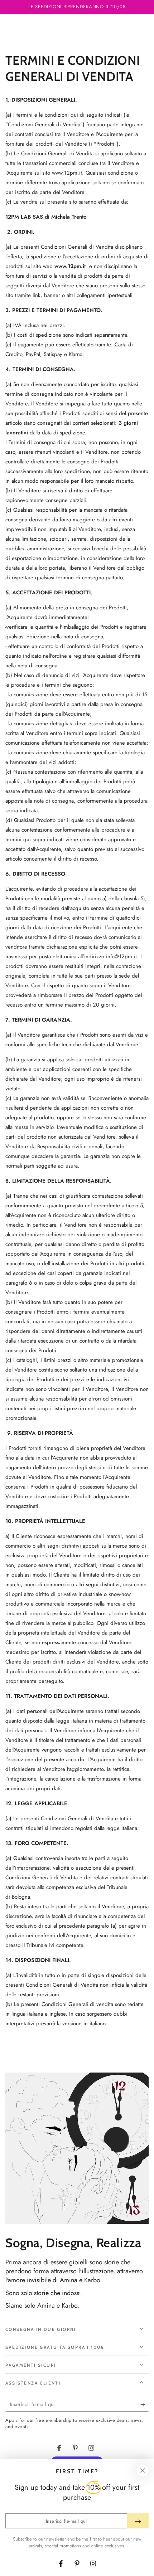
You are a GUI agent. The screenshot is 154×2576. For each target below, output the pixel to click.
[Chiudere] (143, 2470)
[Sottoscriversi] (145, 2405)
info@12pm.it (121, 956)
